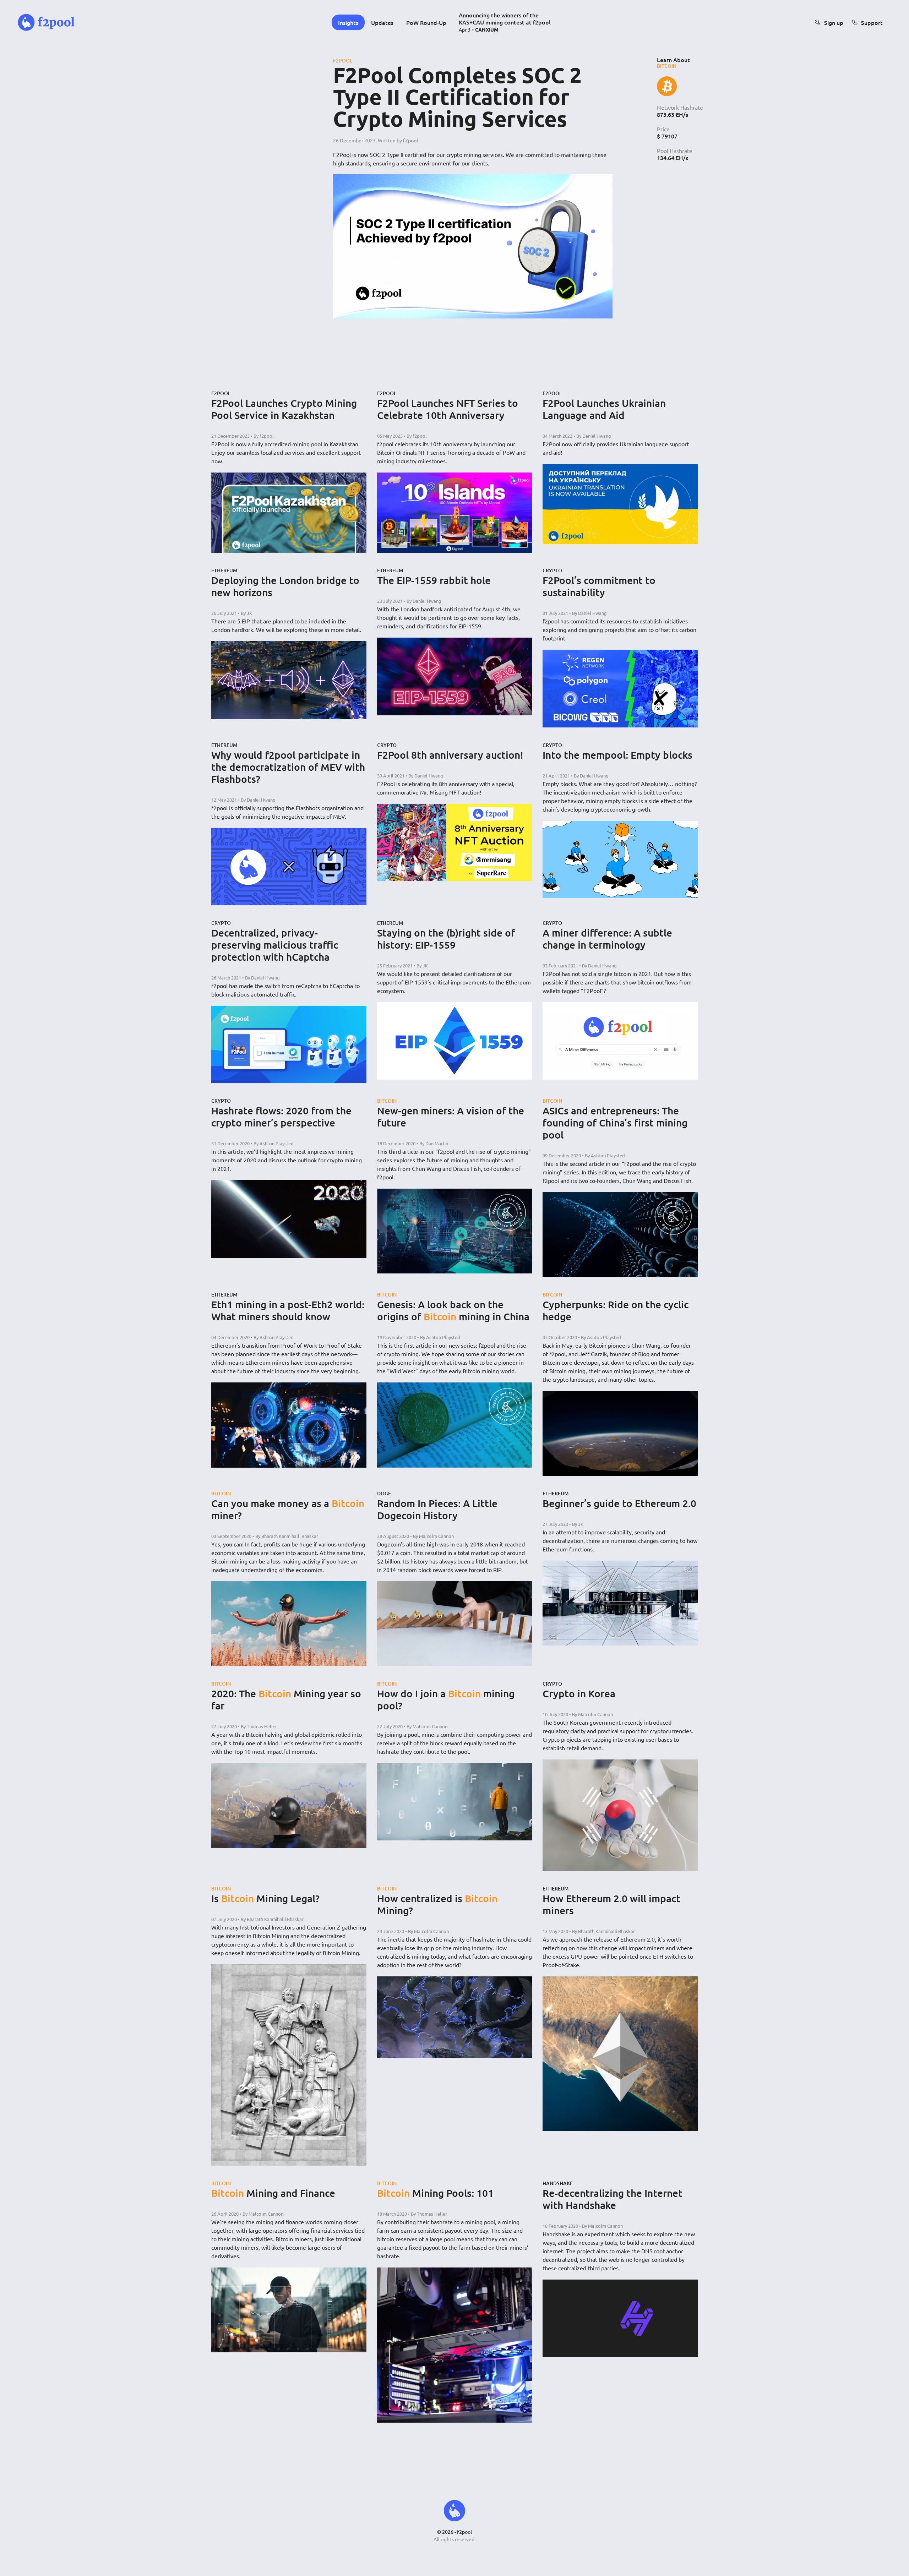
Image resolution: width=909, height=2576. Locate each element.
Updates (382, 22)
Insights (348, 22)
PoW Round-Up (426, 22)
